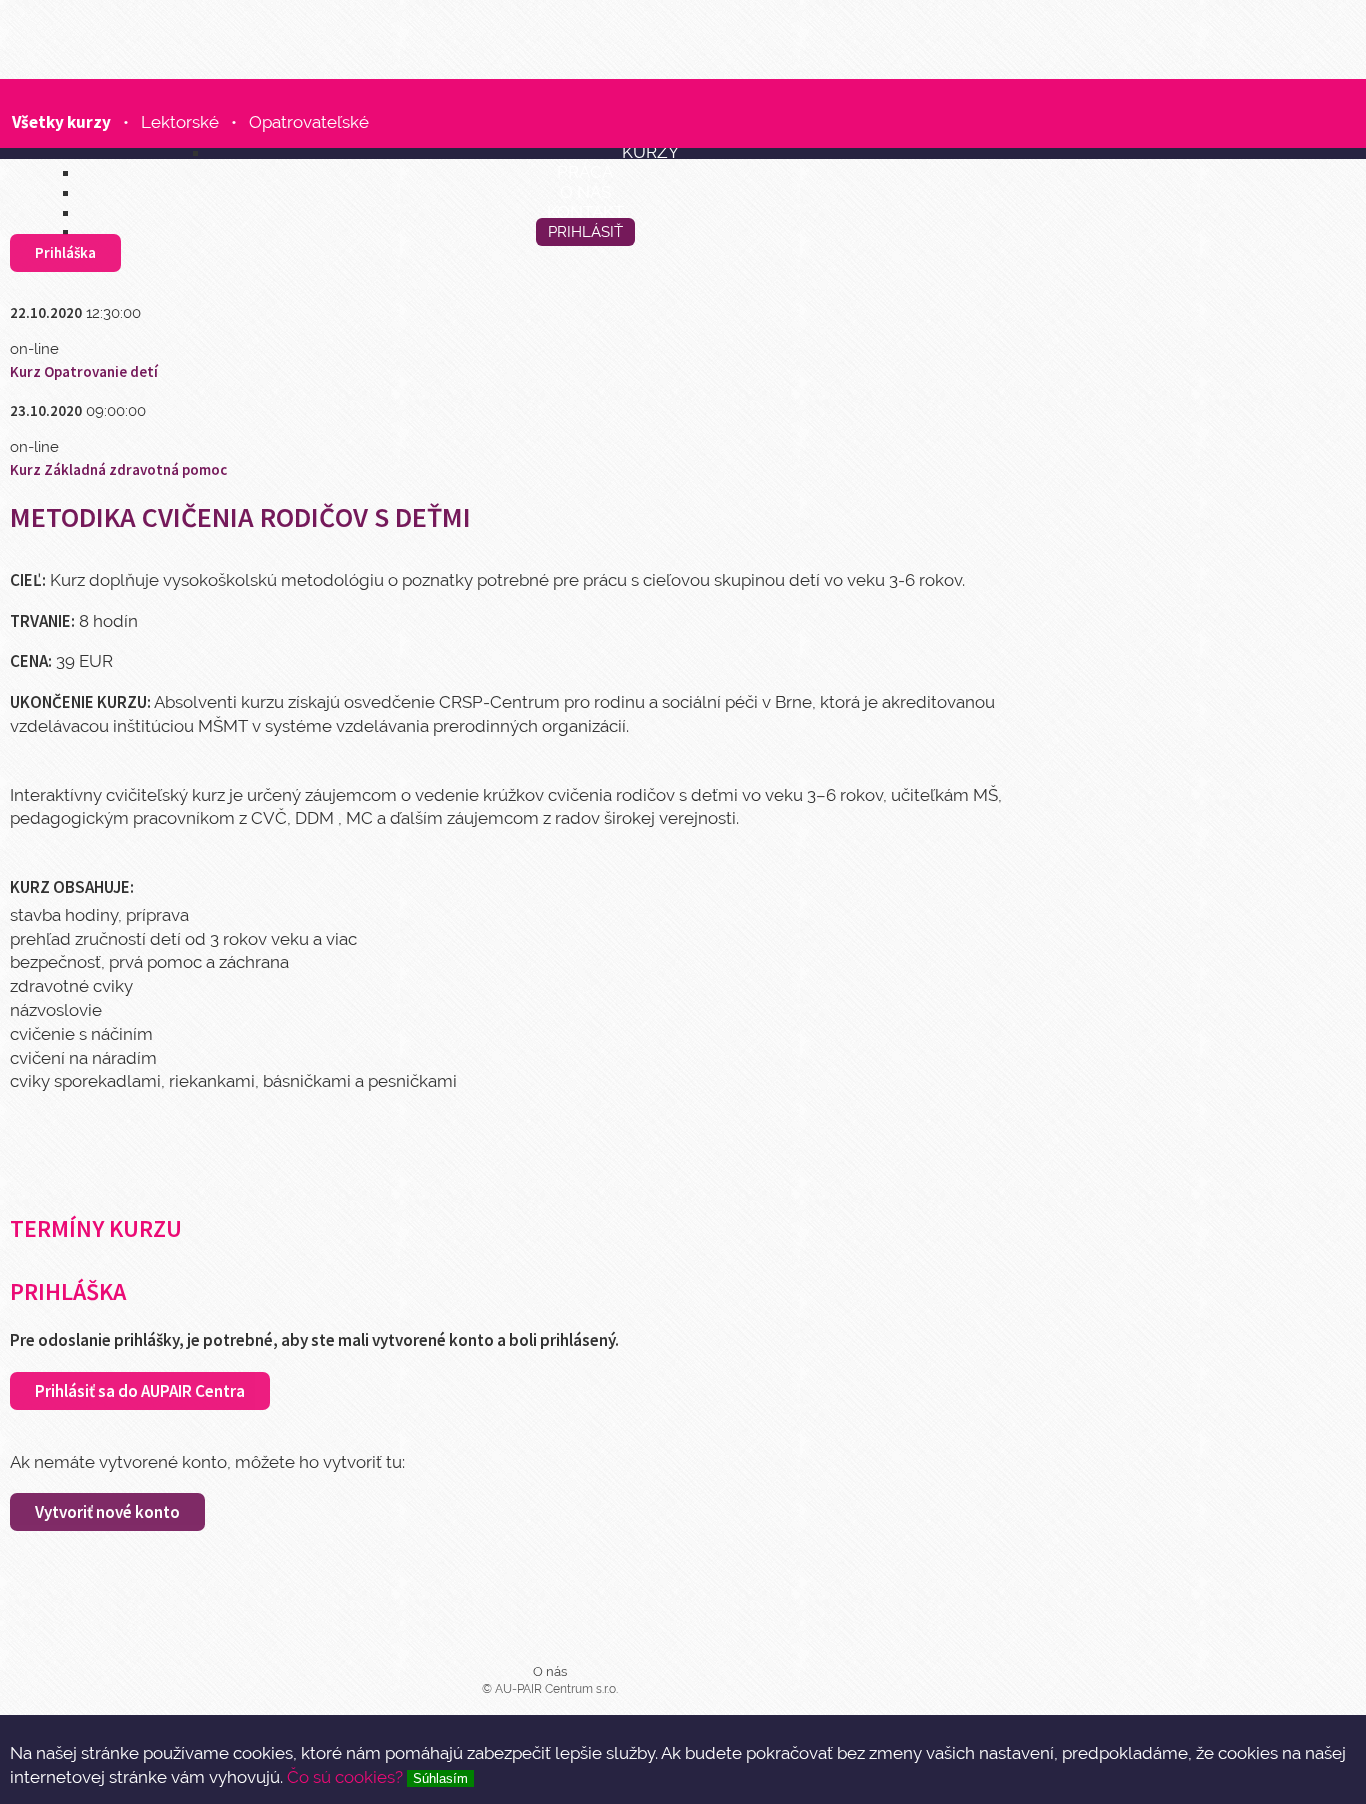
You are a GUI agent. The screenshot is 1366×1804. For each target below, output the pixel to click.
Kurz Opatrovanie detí (84, 371)
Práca (585, 171)
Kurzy (650, 151)
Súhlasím (440, 1778)
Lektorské (180, 122)
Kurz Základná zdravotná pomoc (118, 469)
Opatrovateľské (309, 122)
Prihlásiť (585, 232)
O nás (585, 191)
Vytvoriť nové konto (107, 1512)
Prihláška (65, 252)
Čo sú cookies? (345, 1777)
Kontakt (585, 211)
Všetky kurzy (61, 122)
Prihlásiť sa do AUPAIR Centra (140, 1391)
